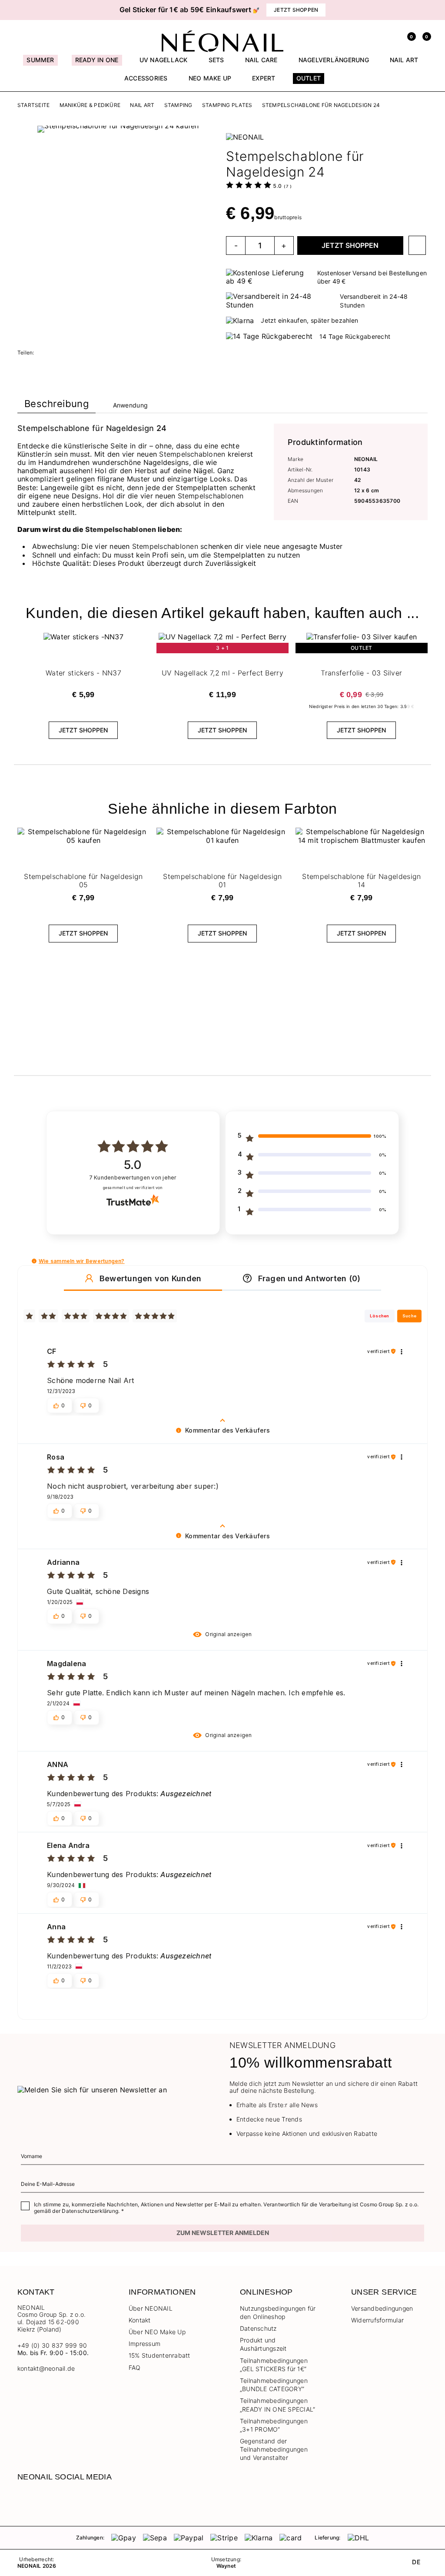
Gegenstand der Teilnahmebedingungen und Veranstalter (274, 2449)
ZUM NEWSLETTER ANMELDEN (223, 2233)
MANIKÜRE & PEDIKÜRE (90, 105)
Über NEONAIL (151, 2308)
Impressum (144, 2344)
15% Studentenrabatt (159, 2355)
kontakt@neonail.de (46, 2369)
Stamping (178, 105)
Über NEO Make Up (157, 2332)
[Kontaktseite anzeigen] (37, 36)
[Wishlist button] (417, 245)
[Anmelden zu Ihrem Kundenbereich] (393, 36)
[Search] (377, 36)
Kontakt (140, 2320)
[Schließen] (425, 10)
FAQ (135, 2367)
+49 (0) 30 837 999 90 (52, 2345)
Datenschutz (258, 2328)
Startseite (33, 105)
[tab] (56, 406)
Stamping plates (227, 105)
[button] (26, 10)
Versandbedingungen (382, 2308)
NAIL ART (142, 105)
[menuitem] (40, 64)
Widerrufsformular (377, 2320)
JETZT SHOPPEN (350, 245)
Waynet (226, 2566)
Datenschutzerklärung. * (93, 2211)
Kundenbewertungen (133, 1178)
